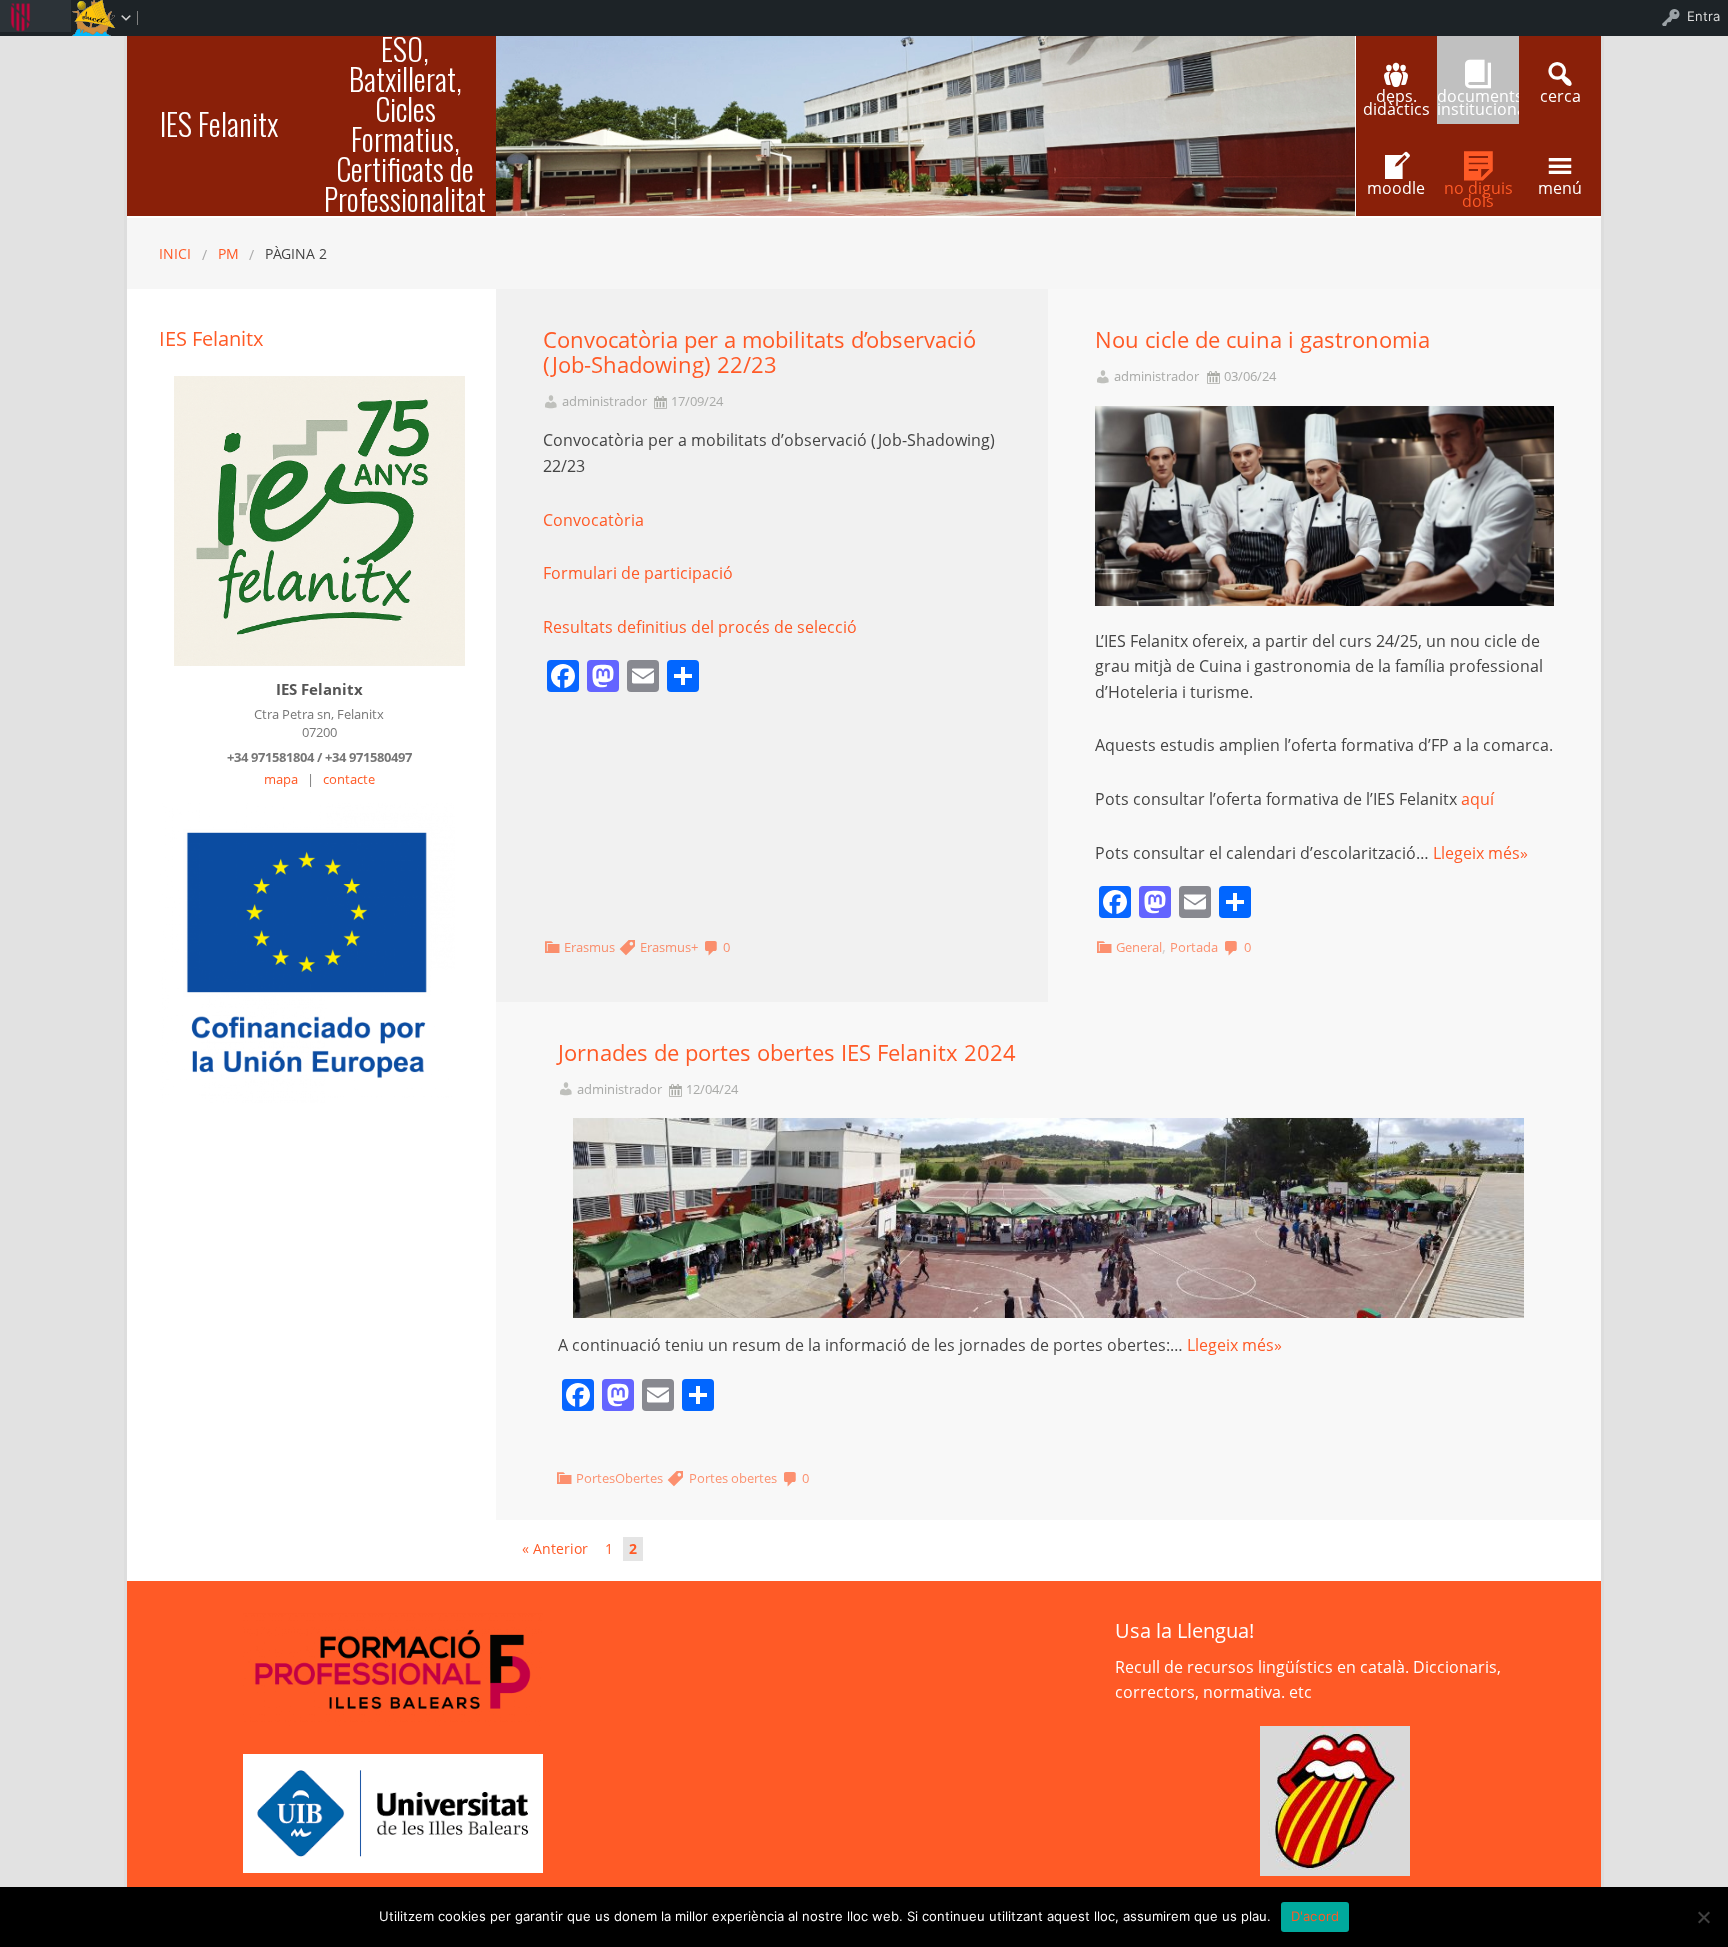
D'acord (1315, 1916)
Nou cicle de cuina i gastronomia (1262, 339)
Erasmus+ (669, 947)
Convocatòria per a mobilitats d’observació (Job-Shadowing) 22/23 (759, 352)
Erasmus (589, 947)
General (1139, 947)
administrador (604, 401)
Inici (175, 253)
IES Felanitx (219, 123)
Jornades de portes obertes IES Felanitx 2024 (787, 1052)
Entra (1703, 16)
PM (228, 253)
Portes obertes (733, 1478)
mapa (281, 779)
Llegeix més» (1480, 853)
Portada (1194, 947)
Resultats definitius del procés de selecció (700, 627)
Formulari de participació (638, 573)
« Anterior (555, 1548)
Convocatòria (593, 520)
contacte (349, 779)
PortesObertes (619, 1478)
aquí (1477, 799)
